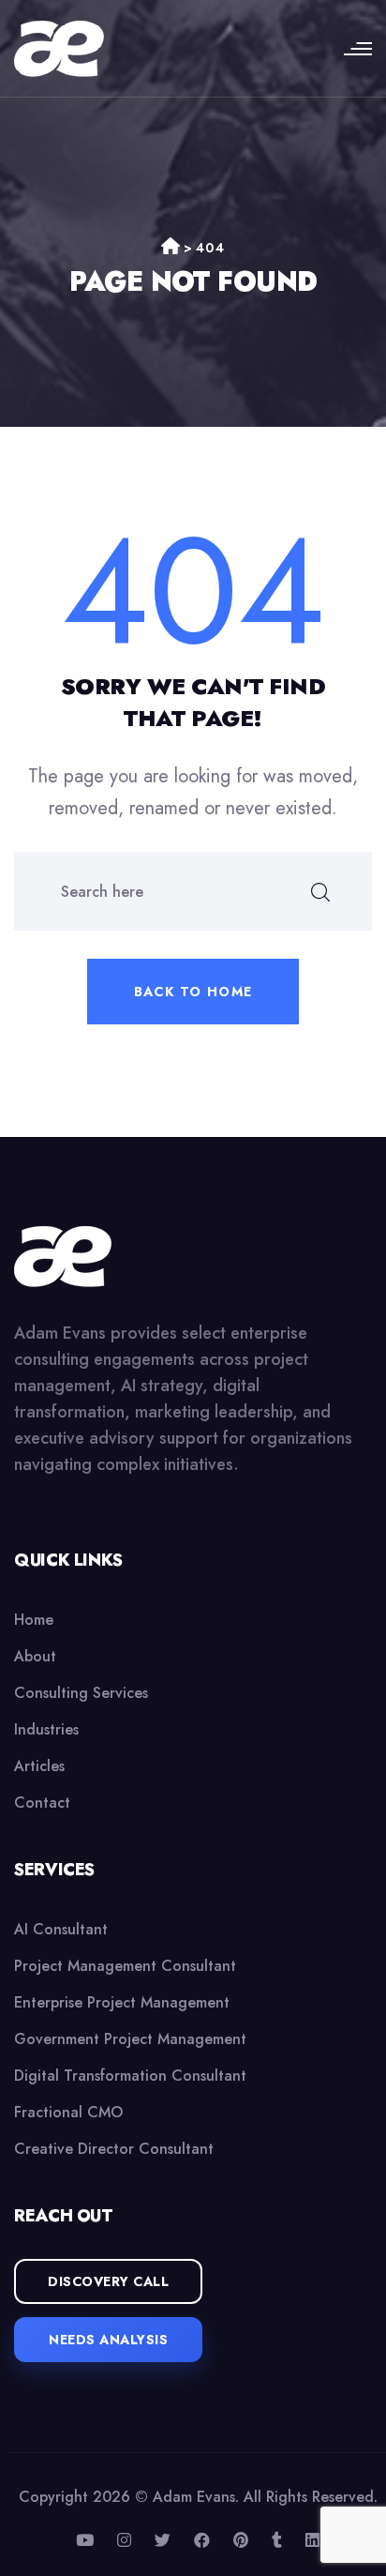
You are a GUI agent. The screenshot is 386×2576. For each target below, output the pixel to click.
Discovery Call (108, 2281)
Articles (39, 1766)
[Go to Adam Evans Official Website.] (171, 248)
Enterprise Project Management (122, 2002)
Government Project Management (130, 2039)
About (35, 1656)
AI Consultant (61, 1929)
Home (34, 1620)
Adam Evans (194, 2497)
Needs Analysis (108, 2340)
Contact (42, 1803)
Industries (46, 1729)
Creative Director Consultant (114, 2149)
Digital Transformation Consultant (130, 2076)
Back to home (193, 992)
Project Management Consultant (125, 1966)
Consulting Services (81, 1693)
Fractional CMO (68, 2112)
